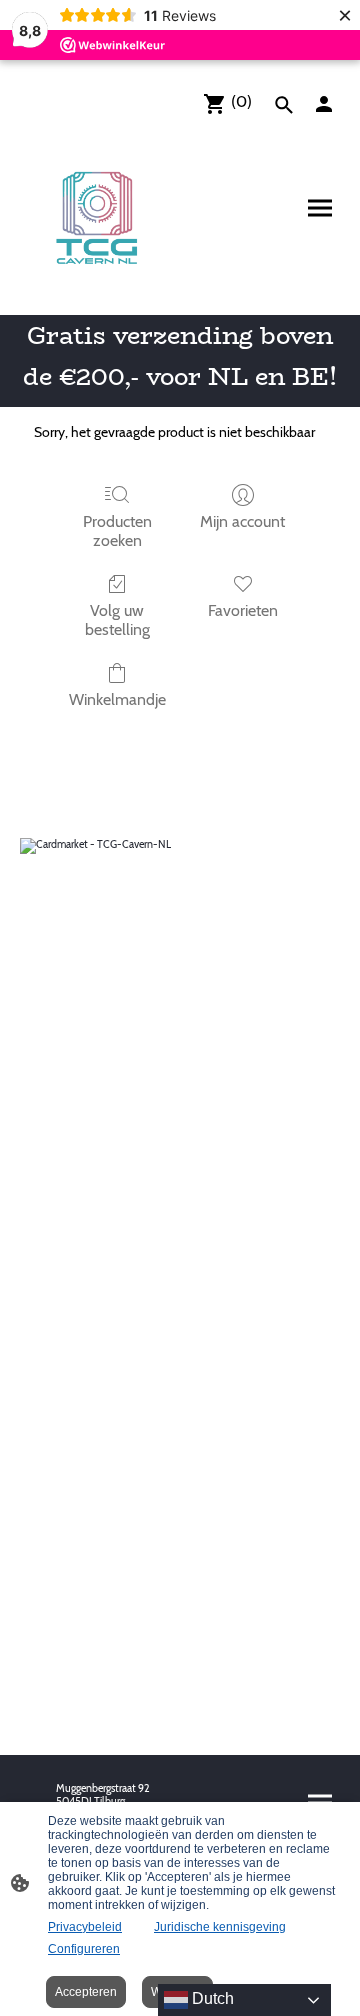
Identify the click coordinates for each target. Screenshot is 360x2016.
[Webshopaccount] (324, 104)
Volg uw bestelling (117, 620)
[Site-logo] (98, 216)
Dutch (211, 1998)
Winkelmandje (117, 699)
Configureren (84, 1949)
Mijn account (242, 521)
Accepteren (86, 1992)
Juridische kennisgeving (220, 1927)
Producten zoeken (117, 531)
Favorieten (243, 610)
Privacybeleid (85, 1927)
